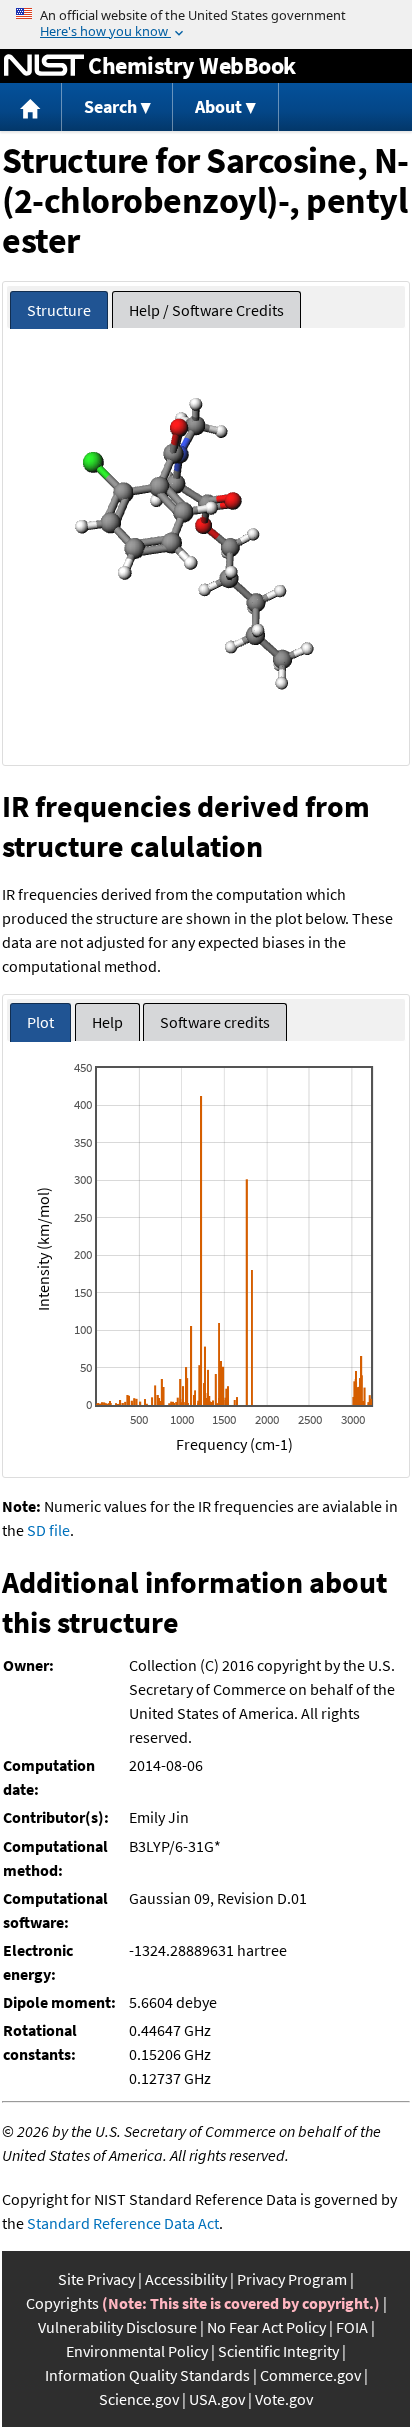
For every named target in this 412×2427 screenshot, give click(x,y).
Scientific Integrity (278, 2351)
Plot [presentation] (40, 1022)
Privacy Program (292, 2279)
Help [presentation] (107, 1022)
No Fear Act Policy (266, 2327)
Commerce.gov (310, 2375)
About (218, 106)
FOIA (352, 2327)
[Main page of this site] (31, 107)
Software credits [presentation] (215, 1022)
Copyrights (62, 2303)
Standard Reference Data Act (123, 2223)
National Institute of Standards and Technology (44, 66)
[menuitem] (31, 107)
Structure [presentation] (59, 310)
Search (110, 106)
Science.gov (139, 2399)
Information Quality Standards (147, 2375)
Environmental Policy (137, 2351)
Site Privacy (96, 2279)
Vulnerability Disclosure (117, 2327)
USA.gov (217, 2399)
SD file (48, 1530)
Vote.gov (284, 2399)
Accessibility (186, 2279)
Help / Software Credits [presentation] (206, 310)
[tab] (59, 310)
